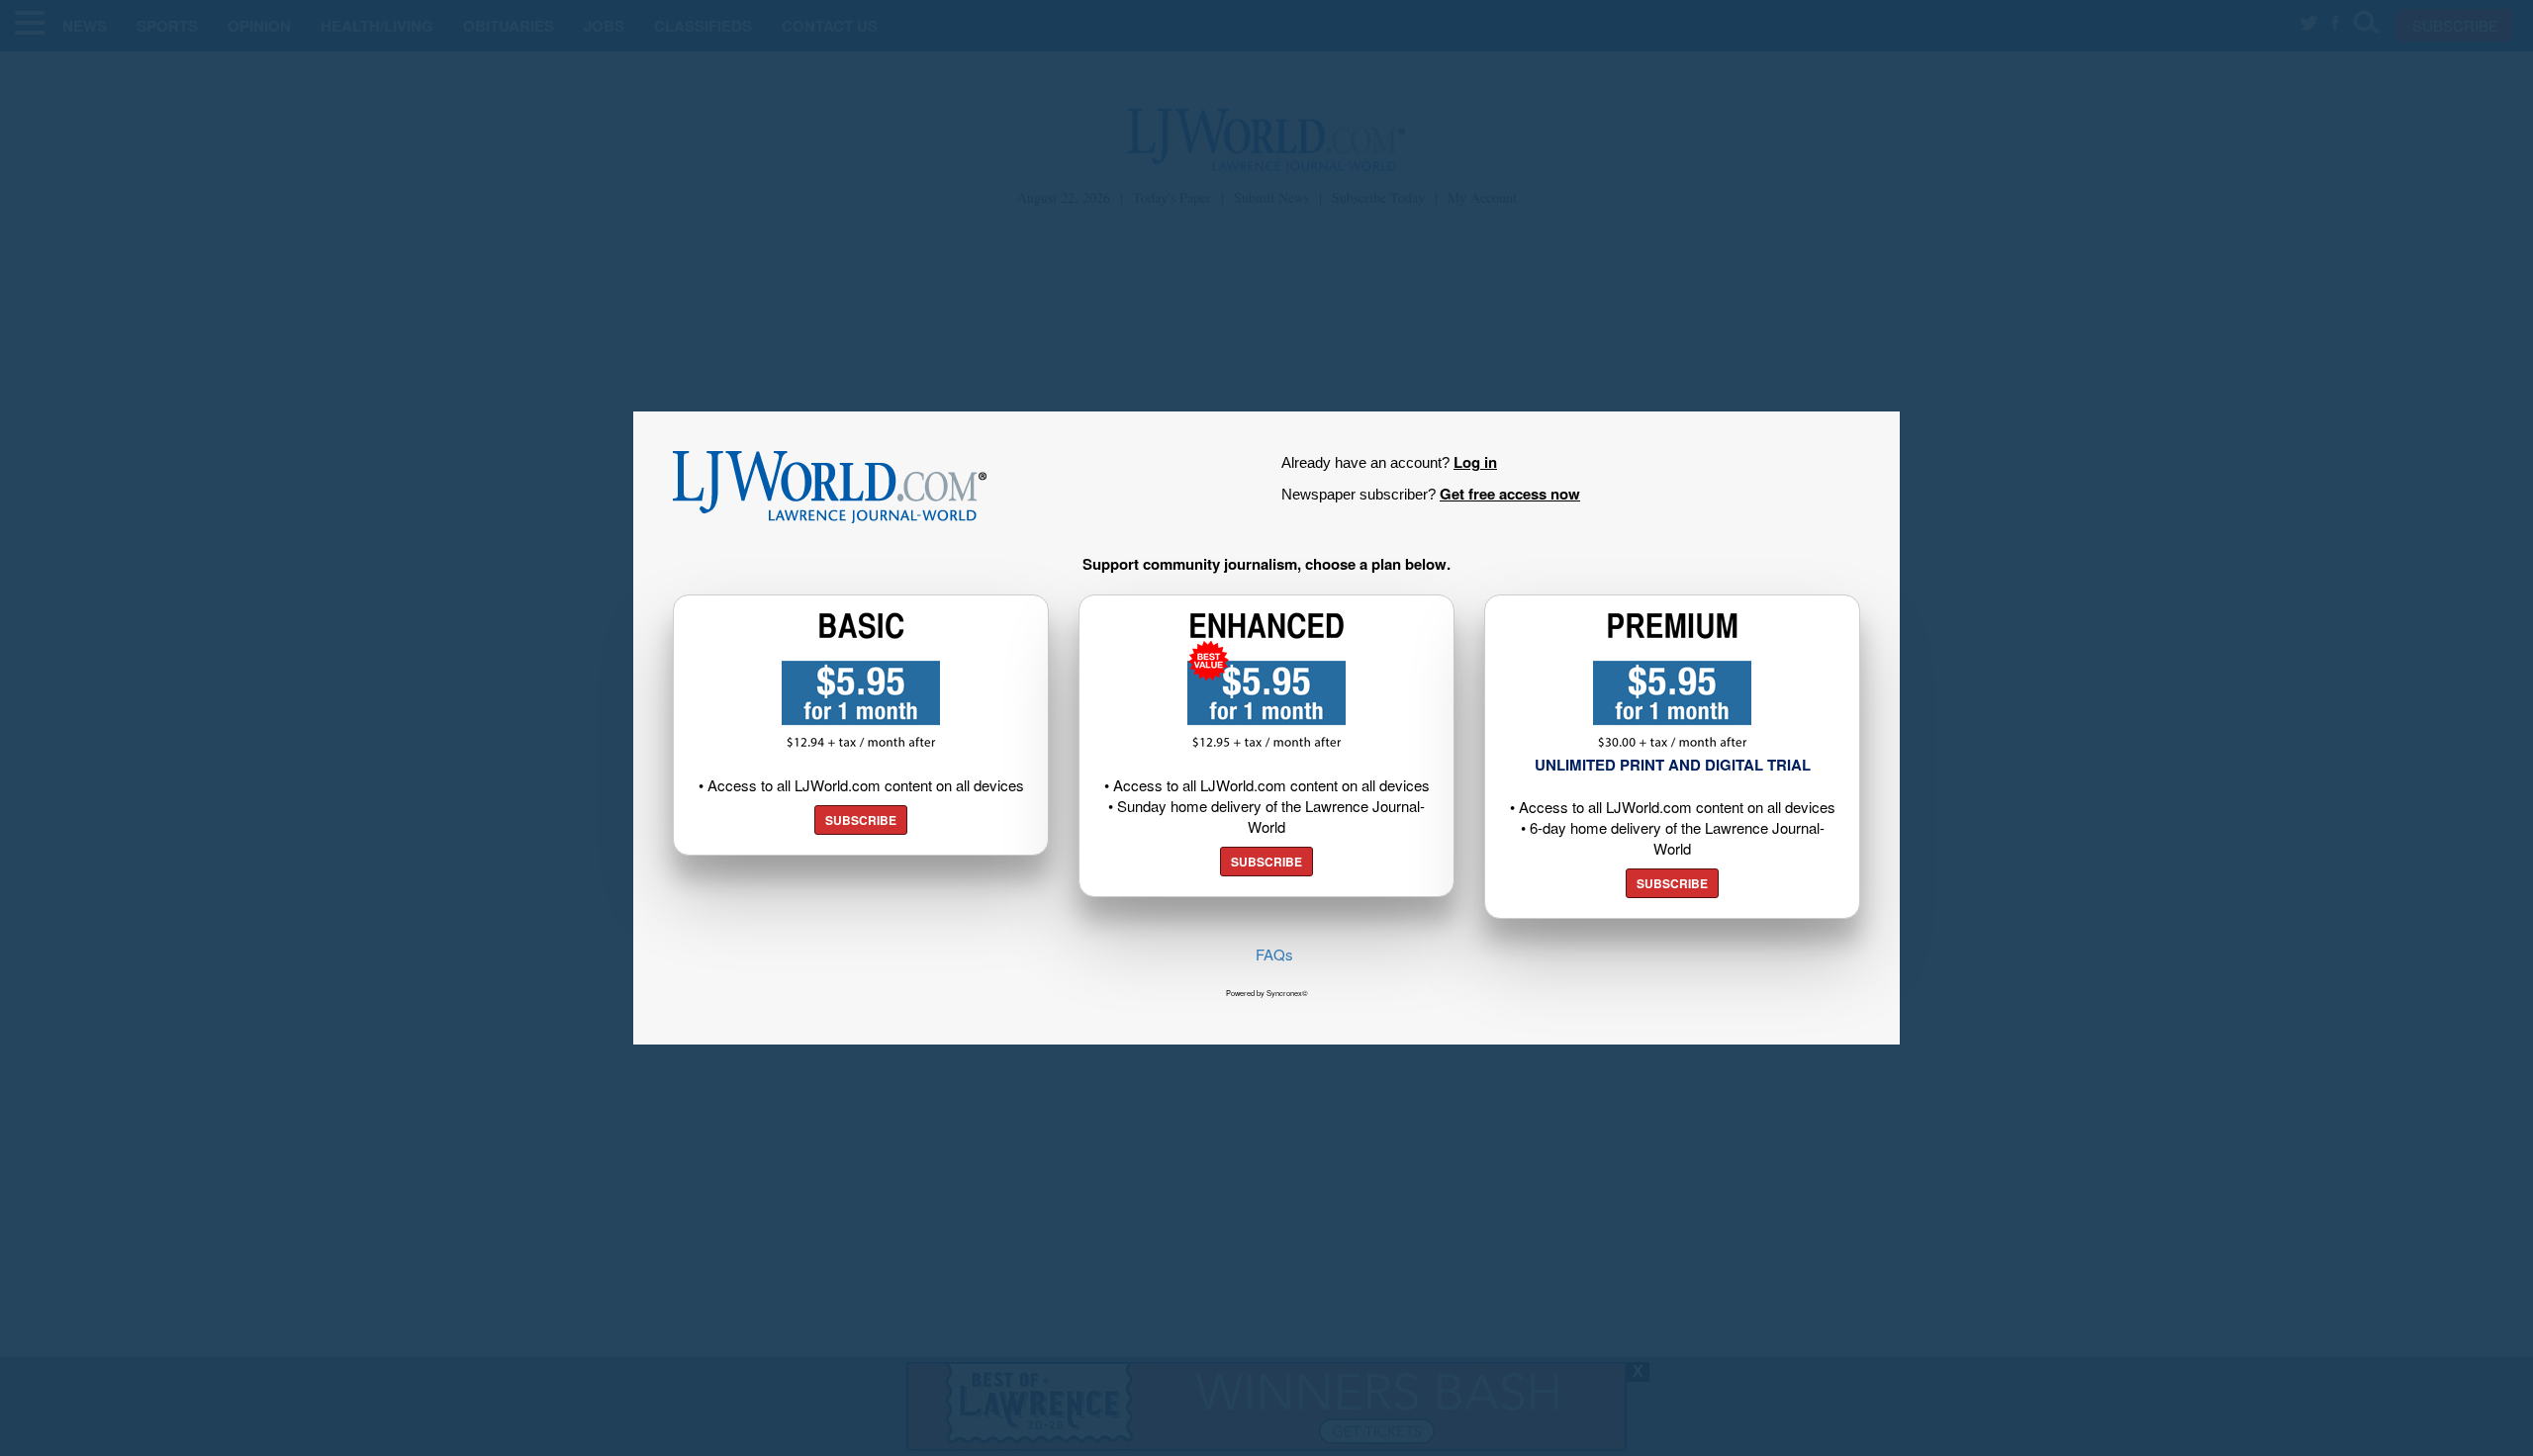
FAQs (1274, 954)
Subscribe (861, 820)
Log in (1475, 462)
